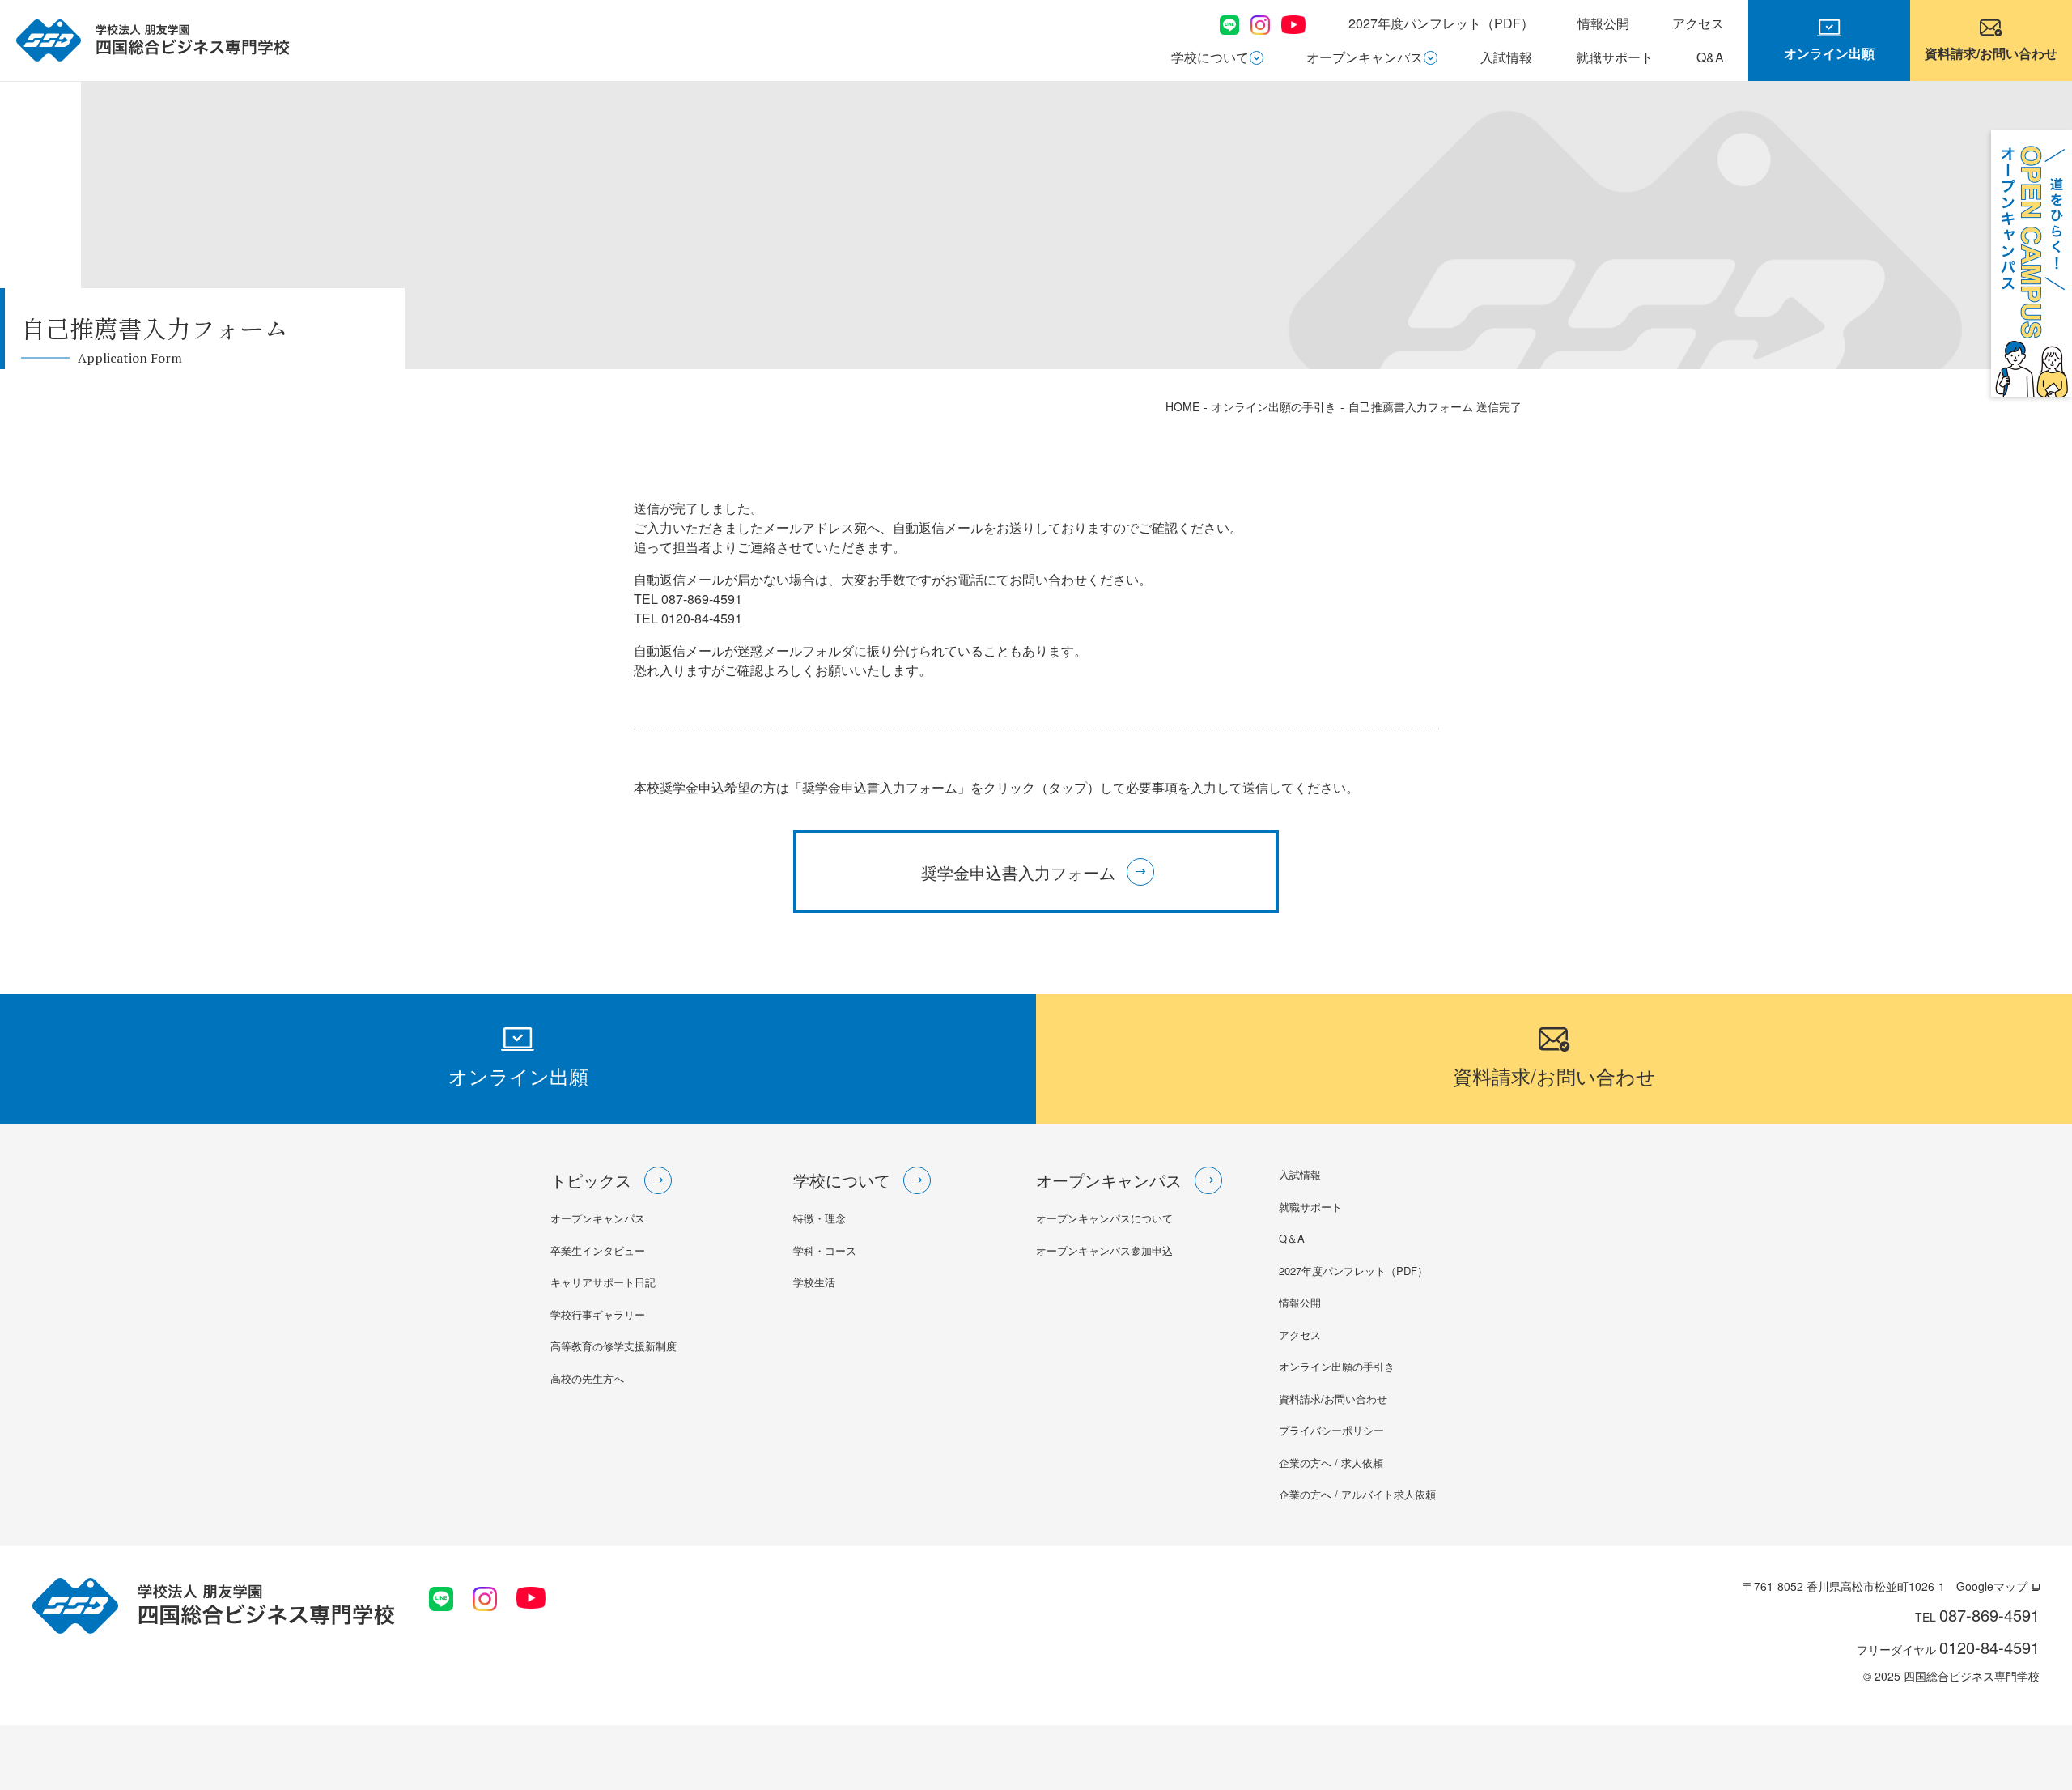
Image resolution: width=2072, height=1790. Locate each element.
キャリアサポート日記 (603, 1282)
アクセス (1698, 23)
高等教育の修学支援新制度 (614, 1346)
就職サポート (1615, 57)
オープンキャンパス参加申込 (1104, 1250)
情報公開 (1603, 23)
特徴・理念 (819, 1218)
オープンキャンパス (1365, 57)
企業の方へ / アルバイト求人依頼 (1357, 1494)
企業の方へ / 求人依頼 (1331, 1463)
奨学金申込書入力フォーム (1018, 872)
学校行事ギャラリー (598, 1314)
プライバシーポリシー (1331, 1430)
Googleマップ (1992, 1586)
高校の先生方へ (587, 1378)
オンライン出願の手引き (1337, 1366)
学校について (1210, 57)
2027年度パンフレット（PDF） (1441, 23)
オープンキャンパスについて (1104, 1218)
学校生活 (814, 1282)
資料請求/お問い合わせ (1333, 1399)
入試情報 (1506, 57)
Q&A (1710, 57)
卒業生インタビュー (598, 1250)
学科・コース (825, 1250)
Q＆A (1292, 1238)
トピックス (591, 1180)
